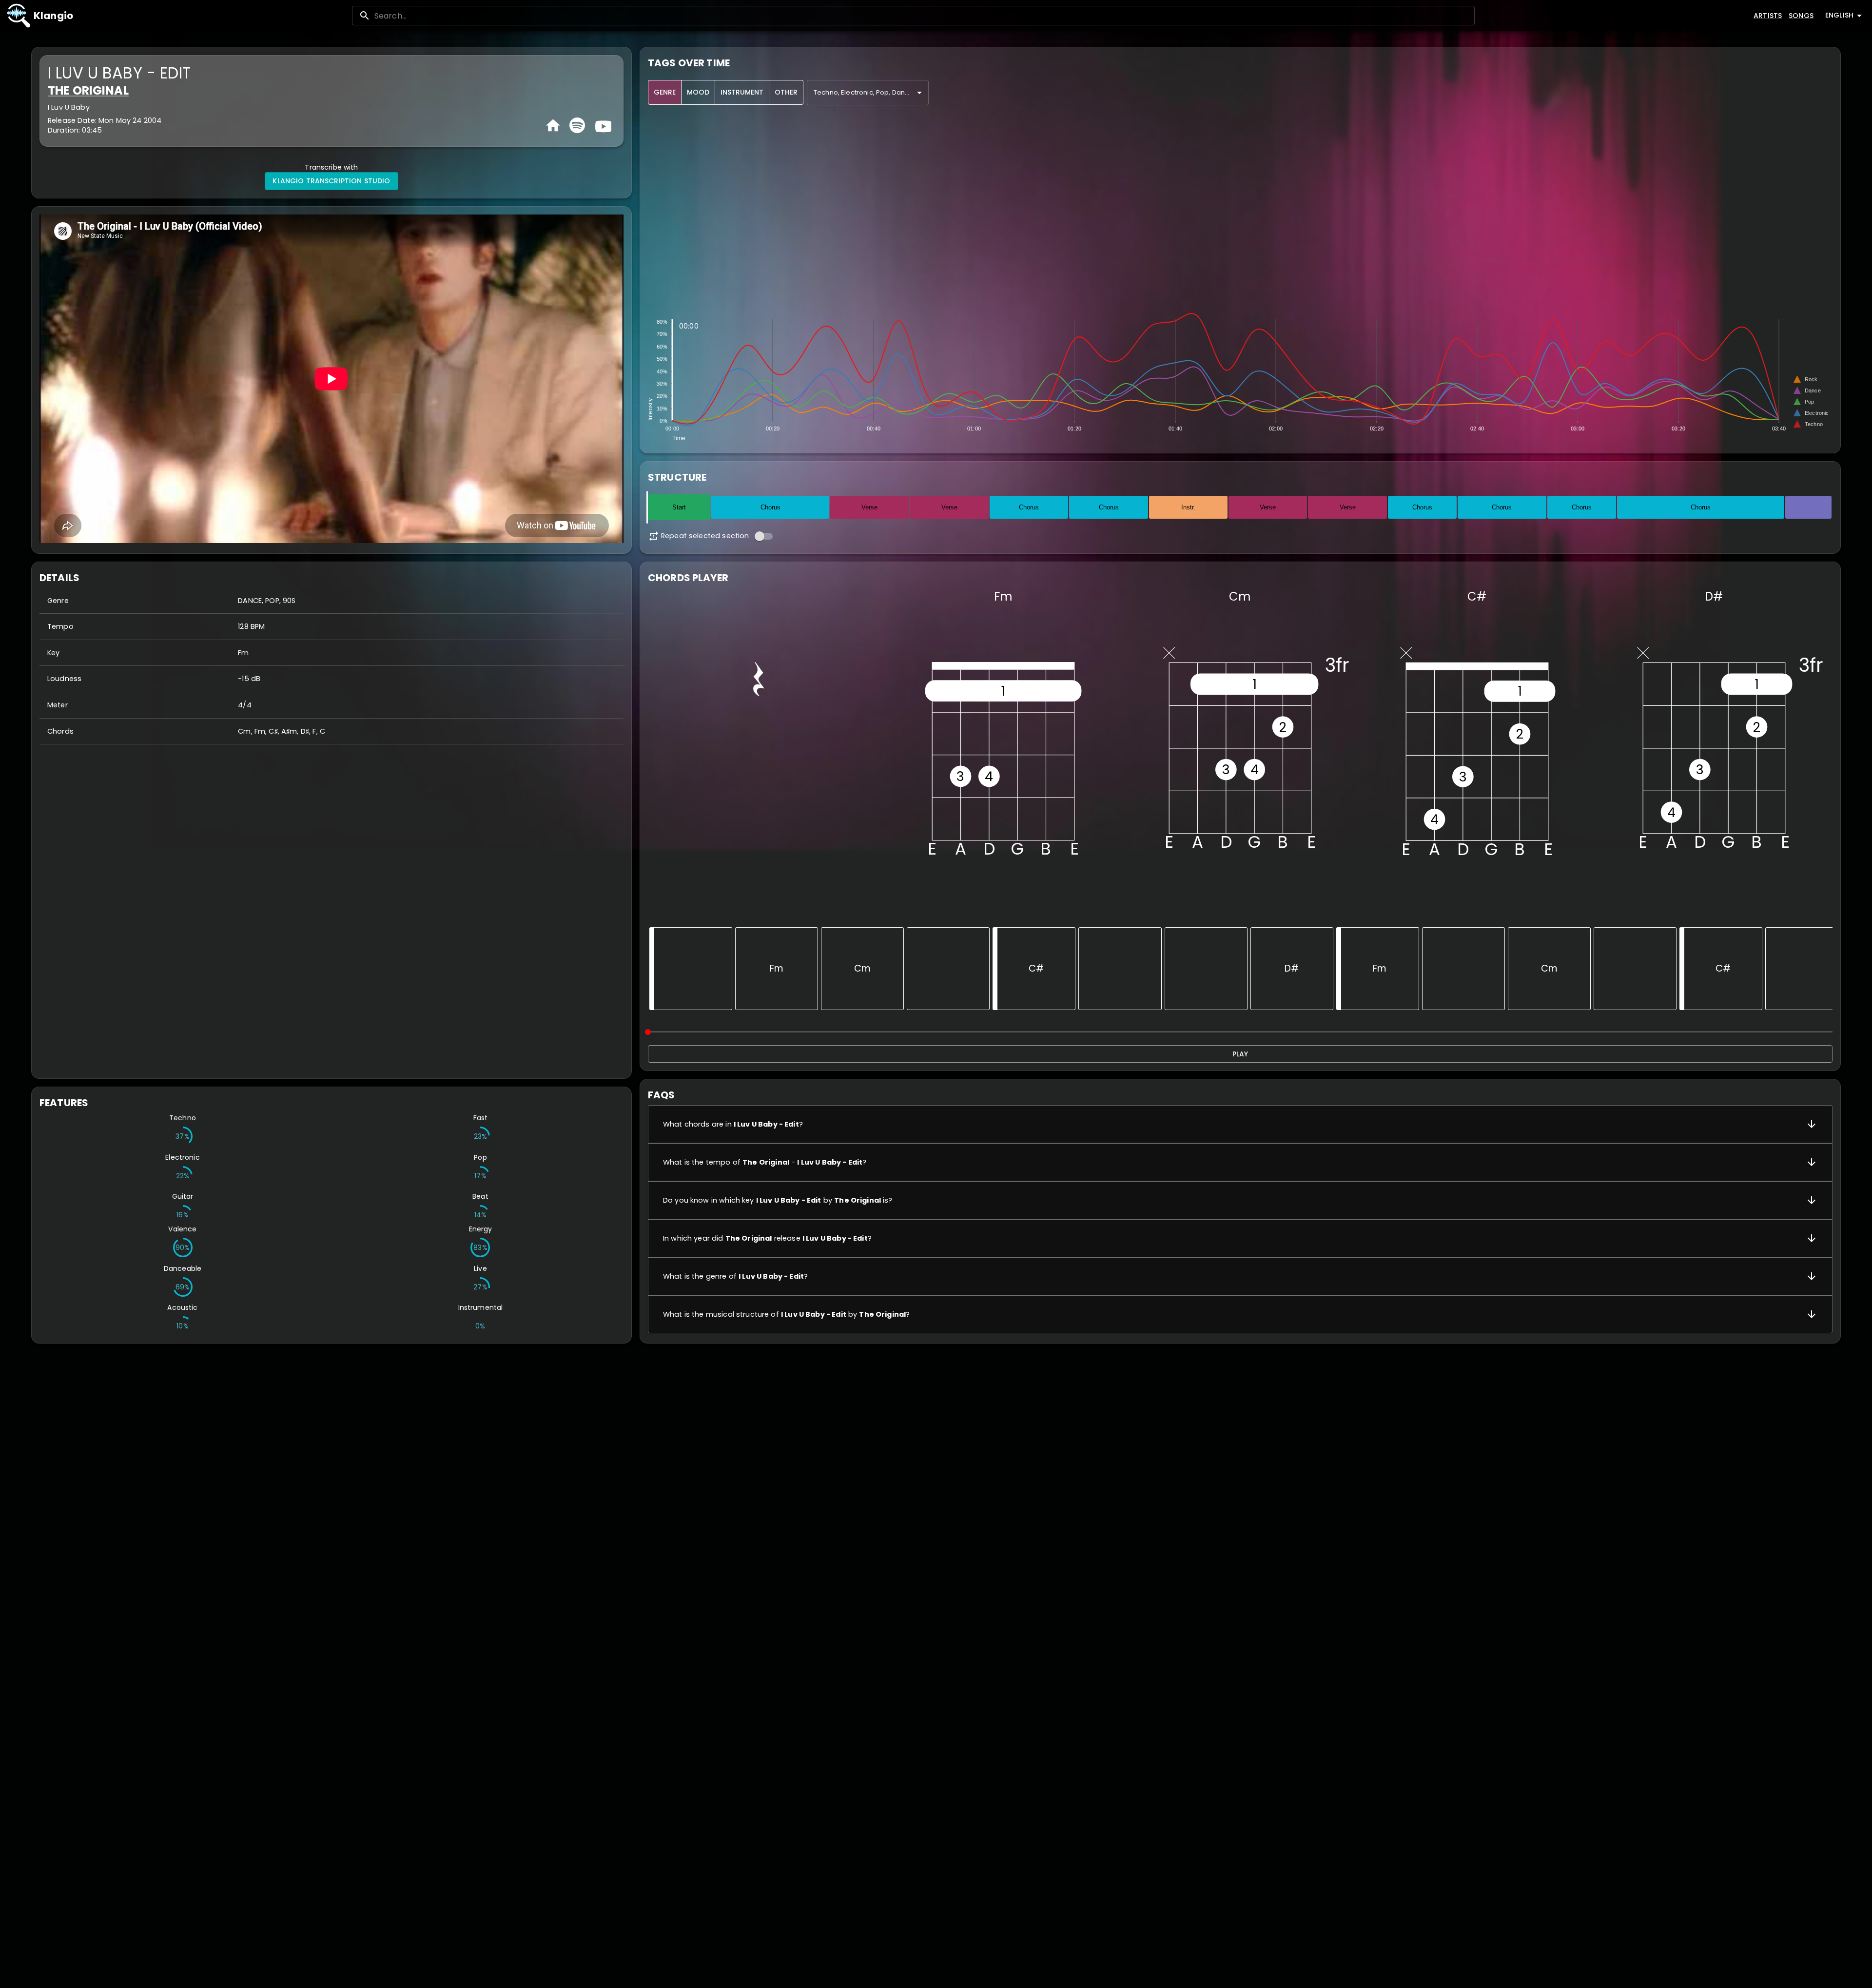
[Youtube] (602, 125)
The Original (88, 90)
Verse (869, 507)
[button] (1240, 1124)
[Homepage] (553, 126)
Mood (698, 92)
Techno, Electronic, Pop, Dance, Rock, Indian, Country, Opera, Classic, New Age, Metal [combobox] (871, 92)
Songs (1801, 16)
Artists (1768, 16)
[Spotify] (577, 125)
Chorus (770, 507)
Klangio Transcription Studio (331, 181)
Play (1240, 1054)
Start (679, 507)
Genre (665, 92)
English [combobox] (1839, 15)
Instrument (742, 92)
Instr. (1188, 507)
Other (786, 92)
